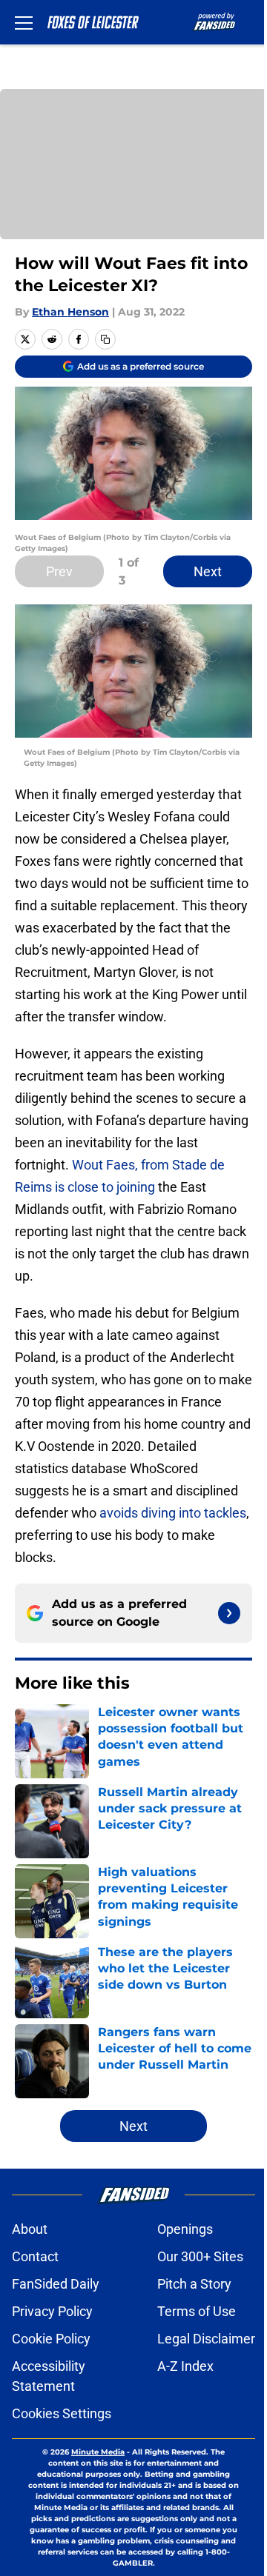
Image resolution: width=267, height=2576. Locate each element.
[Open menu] (24, 22)
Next (208, 571)
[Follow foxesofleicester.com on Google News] (229, 1613)
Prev (59, 571)
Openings (185, 2229)
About (30, 2229)
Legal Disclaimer (206, 2339)
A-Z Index (185, 2366)
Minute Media (98, 2452)
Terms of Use (197, 2311)
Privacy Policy (52, 2311)
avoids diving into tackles (173, 1513)
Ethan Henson (70, 312)
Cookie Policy (51, 2339)
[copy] (105, 339)
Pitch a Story (194, 2284)
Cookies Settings (62, 2413)
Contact (35, 2256)
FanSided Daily (56, 2284)
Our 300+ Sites (200, 2256)
